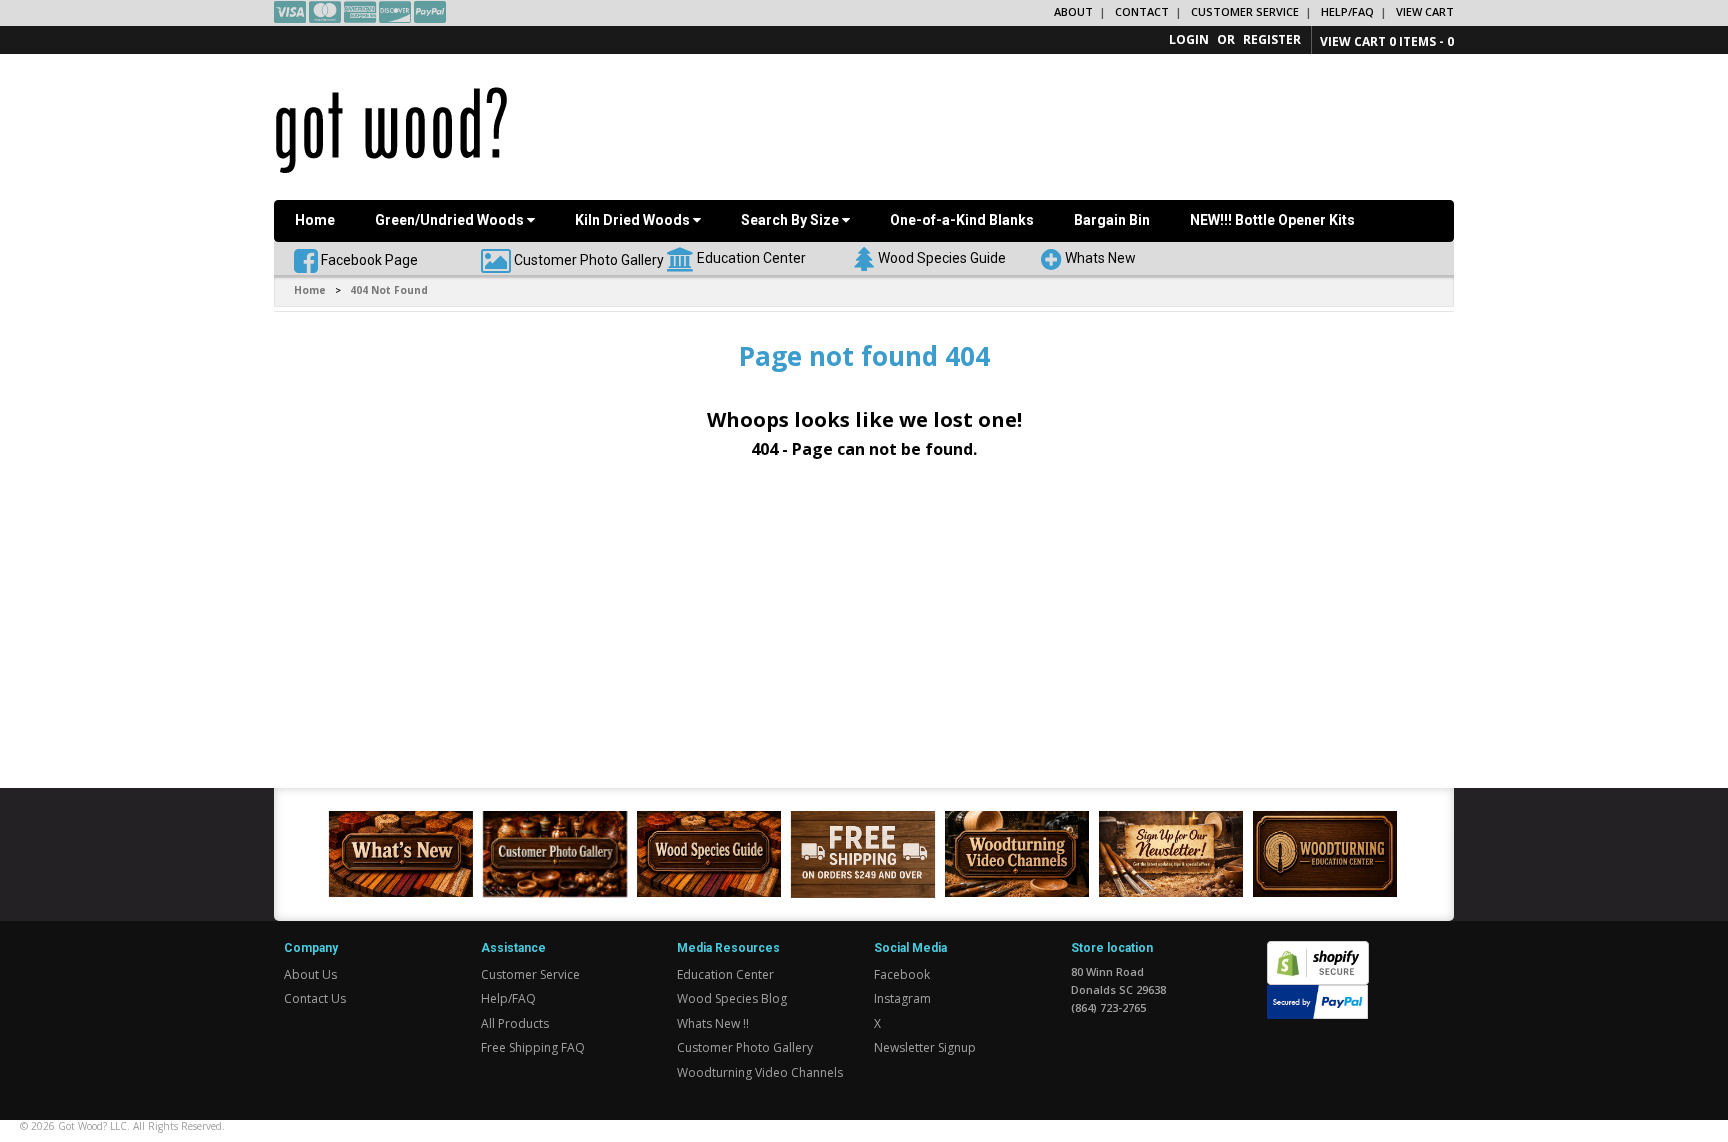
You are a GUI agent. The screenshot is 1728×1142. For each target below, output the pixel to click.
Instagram (902, 998)
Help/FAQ (1347, 11)
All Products (515, 1023)
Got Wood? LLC (92, 1126)
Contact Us (315, 998)
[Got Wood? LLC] (391, 129)
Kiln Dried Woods (634, 220)
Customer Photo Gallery (589, 259)
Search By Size (791, 220)
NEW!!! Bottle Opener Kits (1272, 220)
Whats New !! (713, 1023)
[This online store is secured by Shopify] (1318, 951)
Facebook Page (368, 259)
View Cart (1425, 11)
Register (1272, 39)
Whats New (1100, 257)
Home (315, 220)
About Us (310, 974)
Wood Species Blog (732, 998)
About (1073, 11)
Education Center (751, 257)
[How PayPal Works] (1317, 1000)
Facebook (902, 974)
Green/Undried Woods (451, 220)
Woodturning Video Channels (760, 1072)
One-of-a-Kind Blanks (962, 220)
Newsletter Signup (925, 1047)
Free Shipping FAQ (533, 1047)
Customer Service (1245, 11)
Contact (1142, 11)
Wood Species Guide (942, 257)
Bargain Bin (1112, 220)
